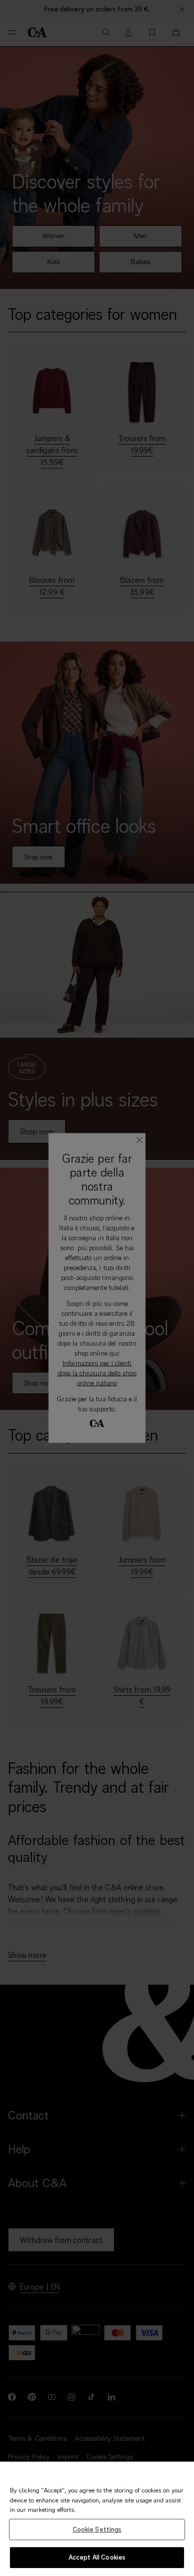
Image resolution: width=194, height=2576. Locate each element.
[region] (97, 2519)
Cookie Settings (97, 2529)
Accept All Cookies (97, 2557)
